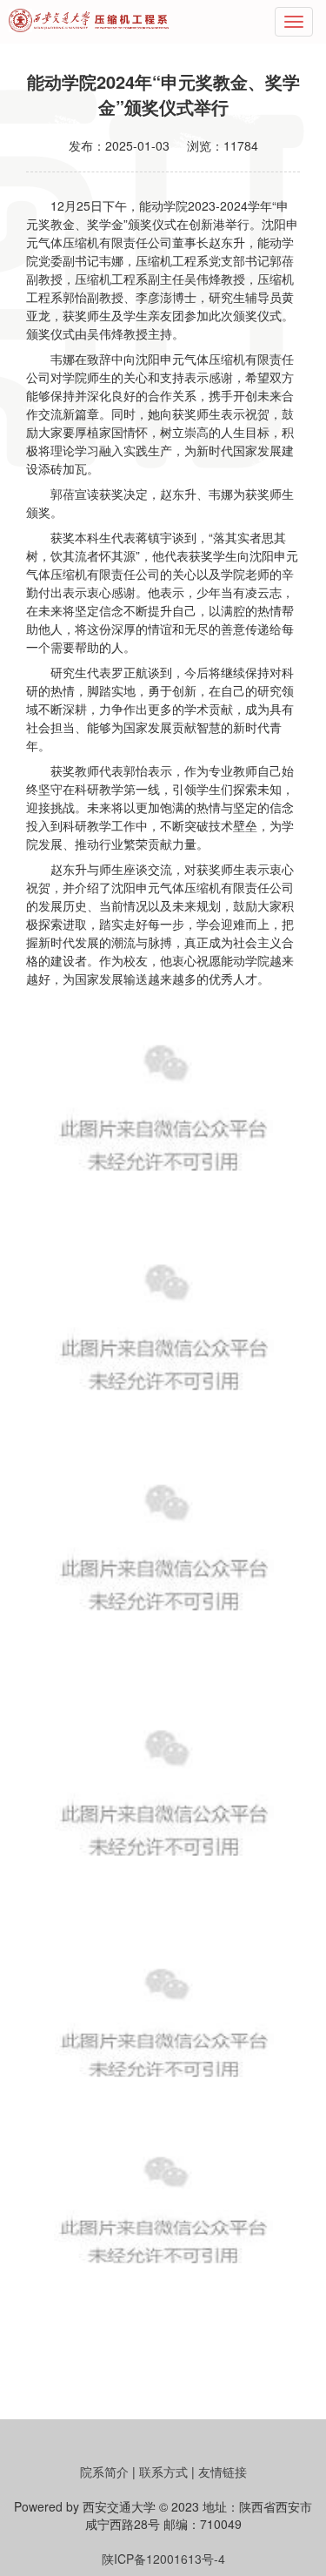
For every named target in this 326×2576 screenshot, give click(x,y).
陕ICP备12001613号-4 (163, 2559)
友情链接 (223, 2472)
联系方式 (163, 2472)
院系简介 (104, 2472)
